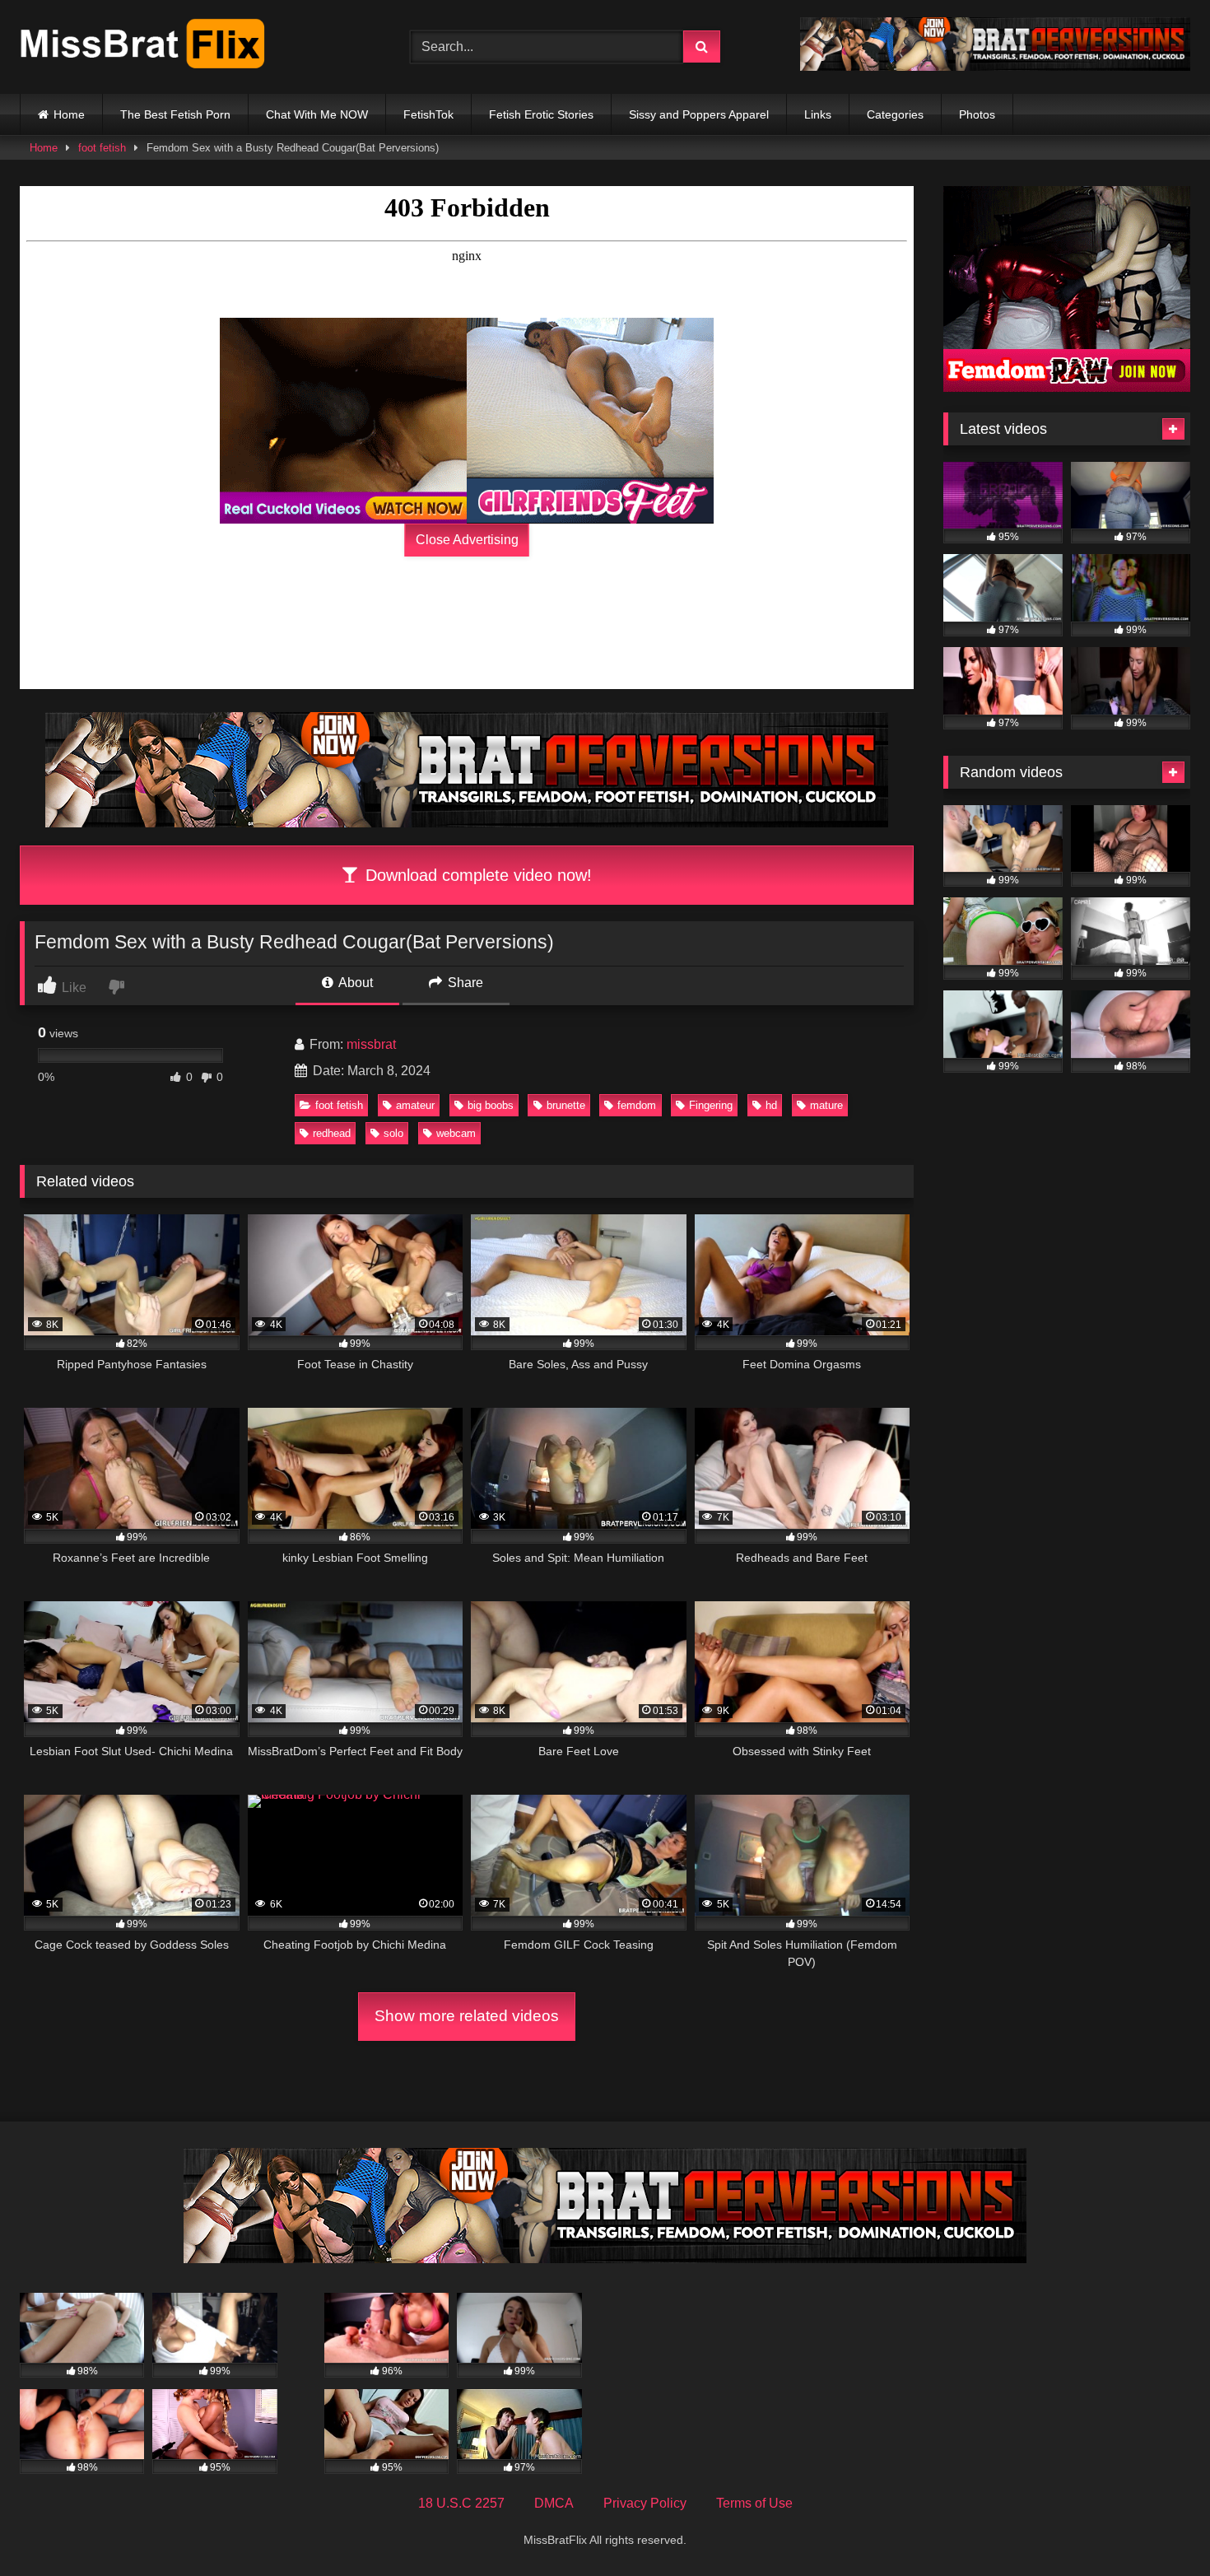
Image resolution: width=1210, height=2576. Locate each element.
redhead (332, 1133)
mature (826, 1105)
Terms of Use (754, 2503)
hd (771, 1105)
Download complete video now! (476, 875)
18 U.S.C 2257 (461, 2503)
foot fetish (102, 148)
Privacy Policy (645, 2503)
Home (69, 114)
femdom (637, 1105)
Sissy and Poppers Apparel (699, 114)
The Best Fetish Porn (175, 114)
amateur (415, 1105)
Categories (895, 114)
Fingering (711, 1105)
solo (393, 1133)
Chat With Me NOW (317, 114)
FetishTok (428, 114)
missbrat (371, 1044)
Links (818, 114)
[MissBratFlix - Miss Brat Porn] (143, 47)
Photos (977, 114)
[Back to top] (1159, 2527)
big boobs (491, 1105)
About (354, 983)
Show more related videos (467, 2016)
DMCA (554, 2503)
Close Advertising (467, 540)
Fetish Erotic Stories (541, 114)
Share (464, 983)
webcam (456, 1133)
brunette (566, 1105)
